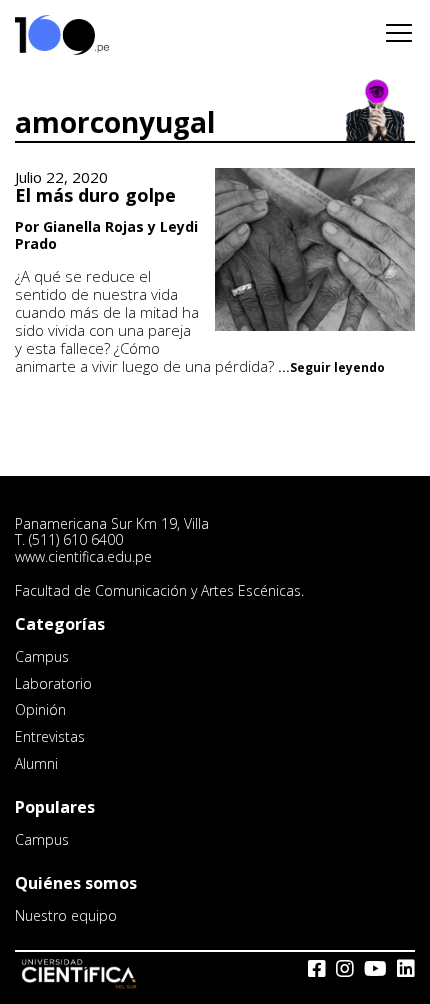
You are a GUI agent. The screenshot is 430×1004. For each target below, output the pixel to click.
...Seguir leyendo (331, 367)
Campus (42, 656)
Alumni (36, 763)
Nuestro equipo (66, 915)
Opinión (40, 709)
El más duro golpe (95, 195)
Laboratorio (53, 683)
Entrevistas (50, 736)
